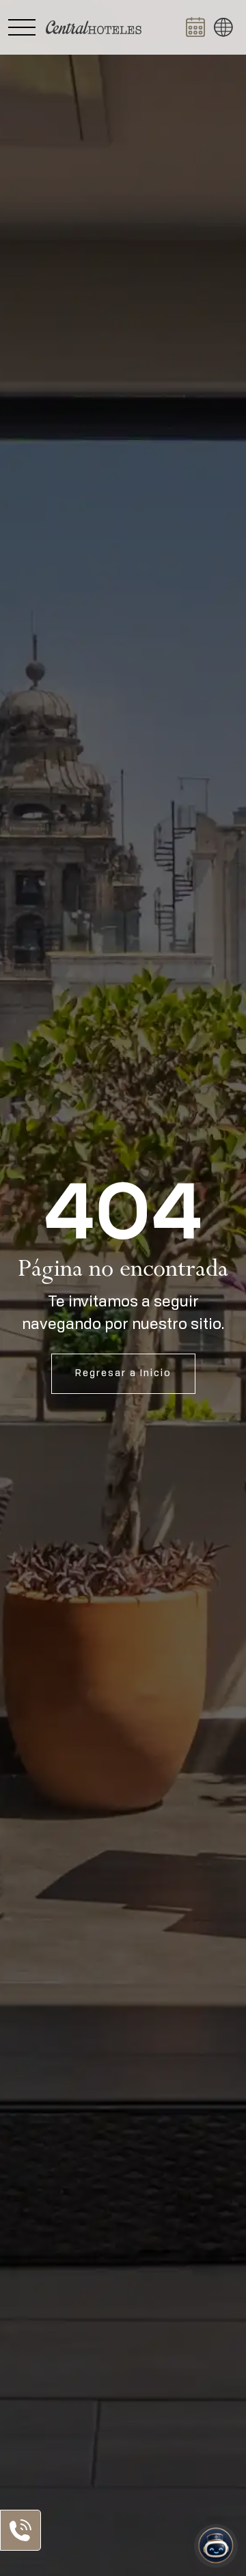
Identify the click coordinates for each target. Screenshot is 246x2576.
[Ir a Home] (94, 27)
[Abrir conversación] (216, 2546)
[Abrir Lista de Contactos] (20, 2530)
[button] (223, 27)
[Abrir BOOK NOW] (195, 27)
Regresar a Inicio (123, 1373)
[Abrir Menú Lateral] (22, 27)
